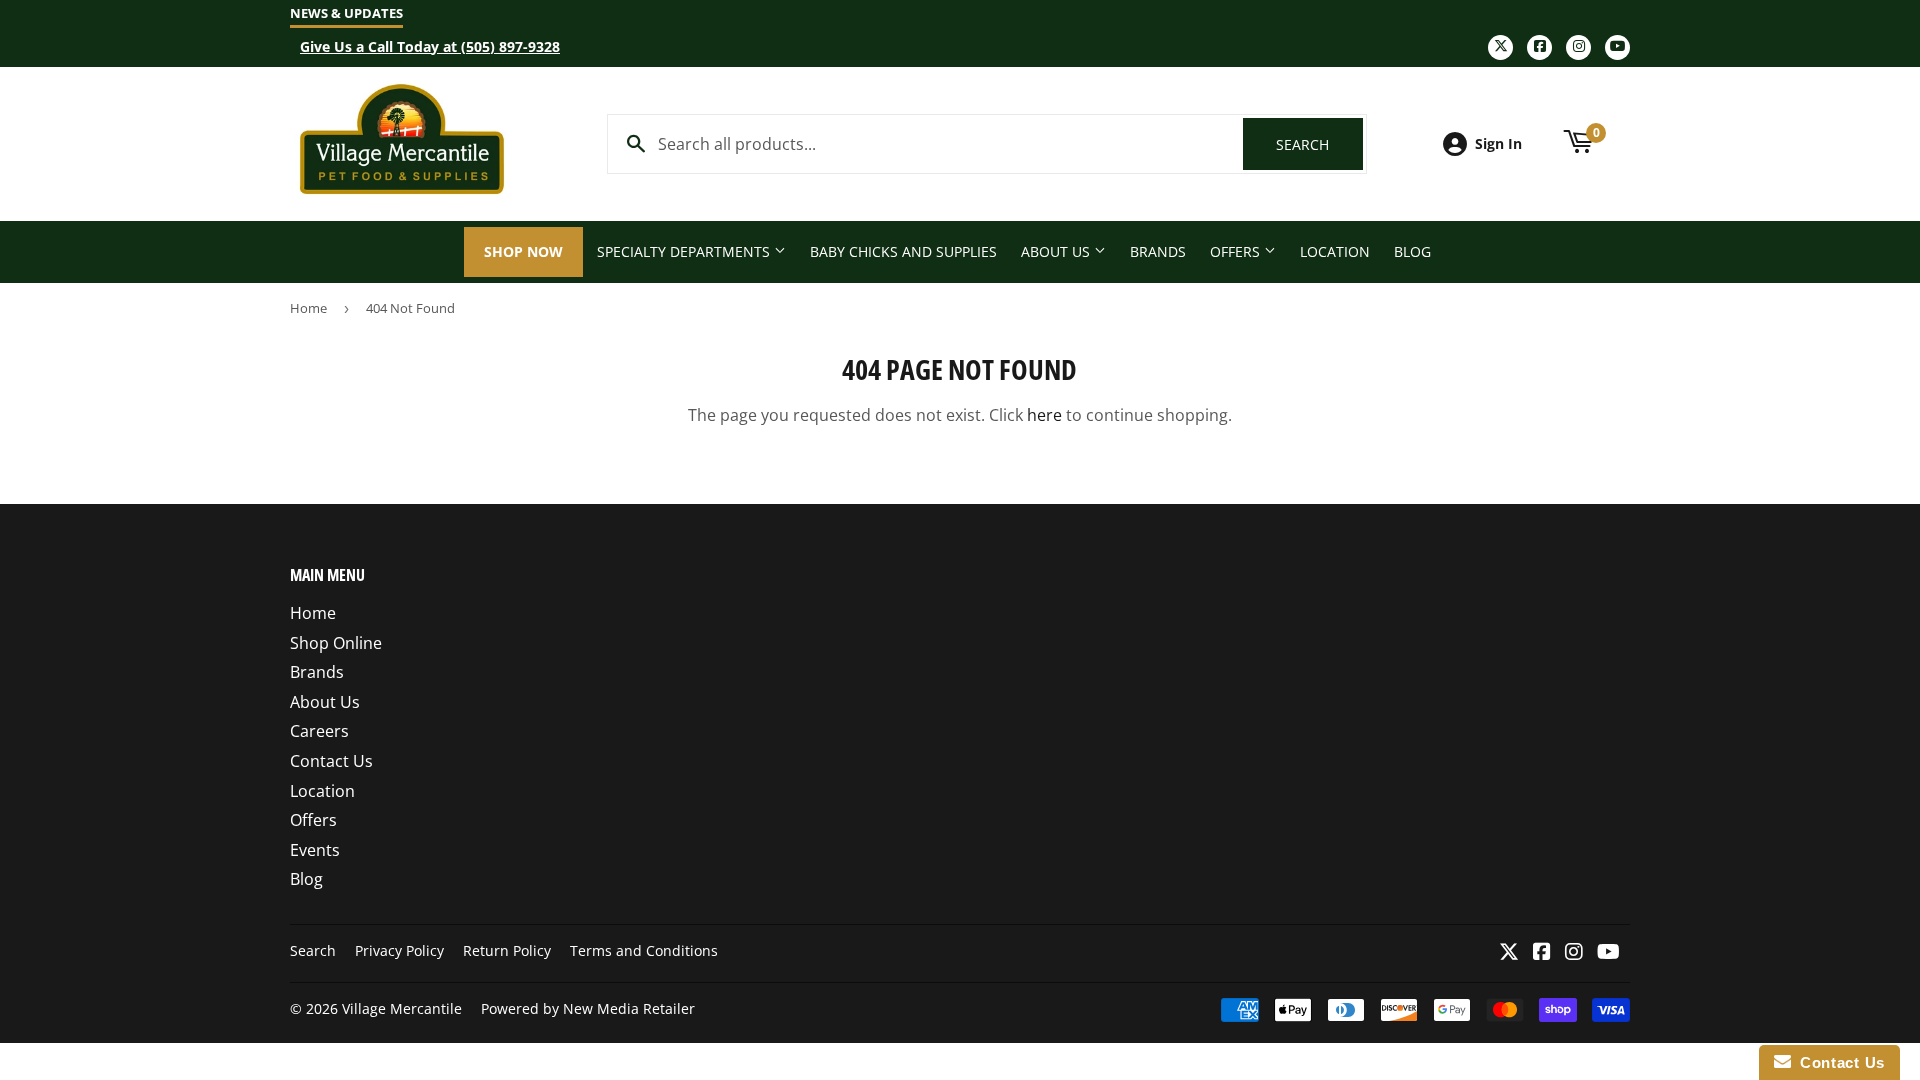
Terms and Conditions (644, 950)
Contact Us (331, 761)
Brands (1158, 251)
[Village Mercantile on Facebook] (1542, 953)
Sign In (1498, 143)
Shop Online (336, 643)
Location (1335, 251)
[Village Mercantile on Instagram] (1574, 953)
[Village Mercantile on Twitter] (1509, 953)
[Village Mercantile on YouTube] (1608, 953)
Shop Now (523, 251)
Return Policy (507, 950)
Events (315, 850)
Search (1319, 144)
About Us (1057, 251)
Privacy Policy (399, 950)
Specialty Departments (685, 251)
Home (308, 308)
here (1044, 415)
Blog (1412, 251)
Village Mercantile (402, 1008)
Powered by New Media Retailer (588, 1008)
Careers (319, 731)
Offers (1237, 251)
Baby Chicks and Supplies (903, 251)
